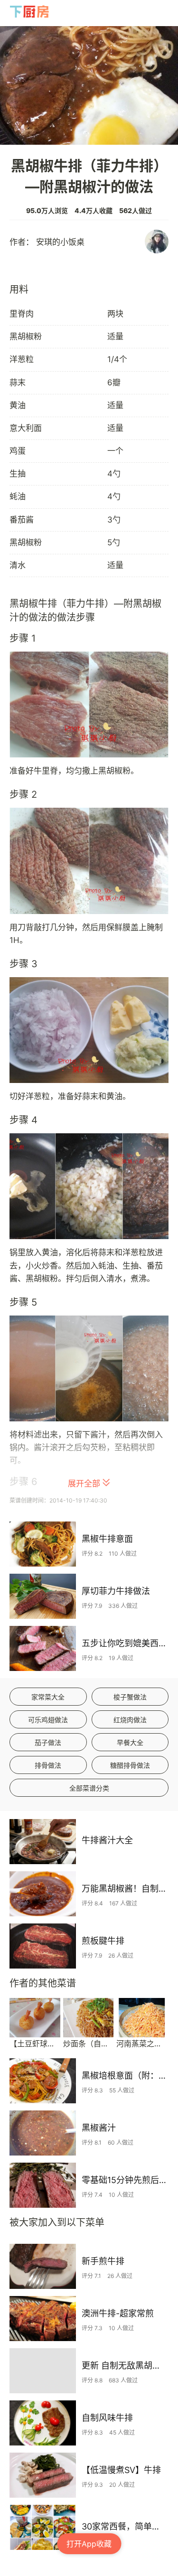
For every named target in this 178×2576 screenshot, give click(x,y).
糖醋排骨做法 (130, 1765)
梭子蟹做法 (130, 1697)
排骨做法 (48, 1765)
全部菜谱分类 (89, 1788)
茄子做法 (48, 1742)
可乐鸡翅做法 (48, 1720)
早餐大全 (130, 1742)
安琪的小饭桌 (60, 242)
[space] (30, 12)
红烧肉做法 (130, 1720)
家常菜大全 (48, 1697)
